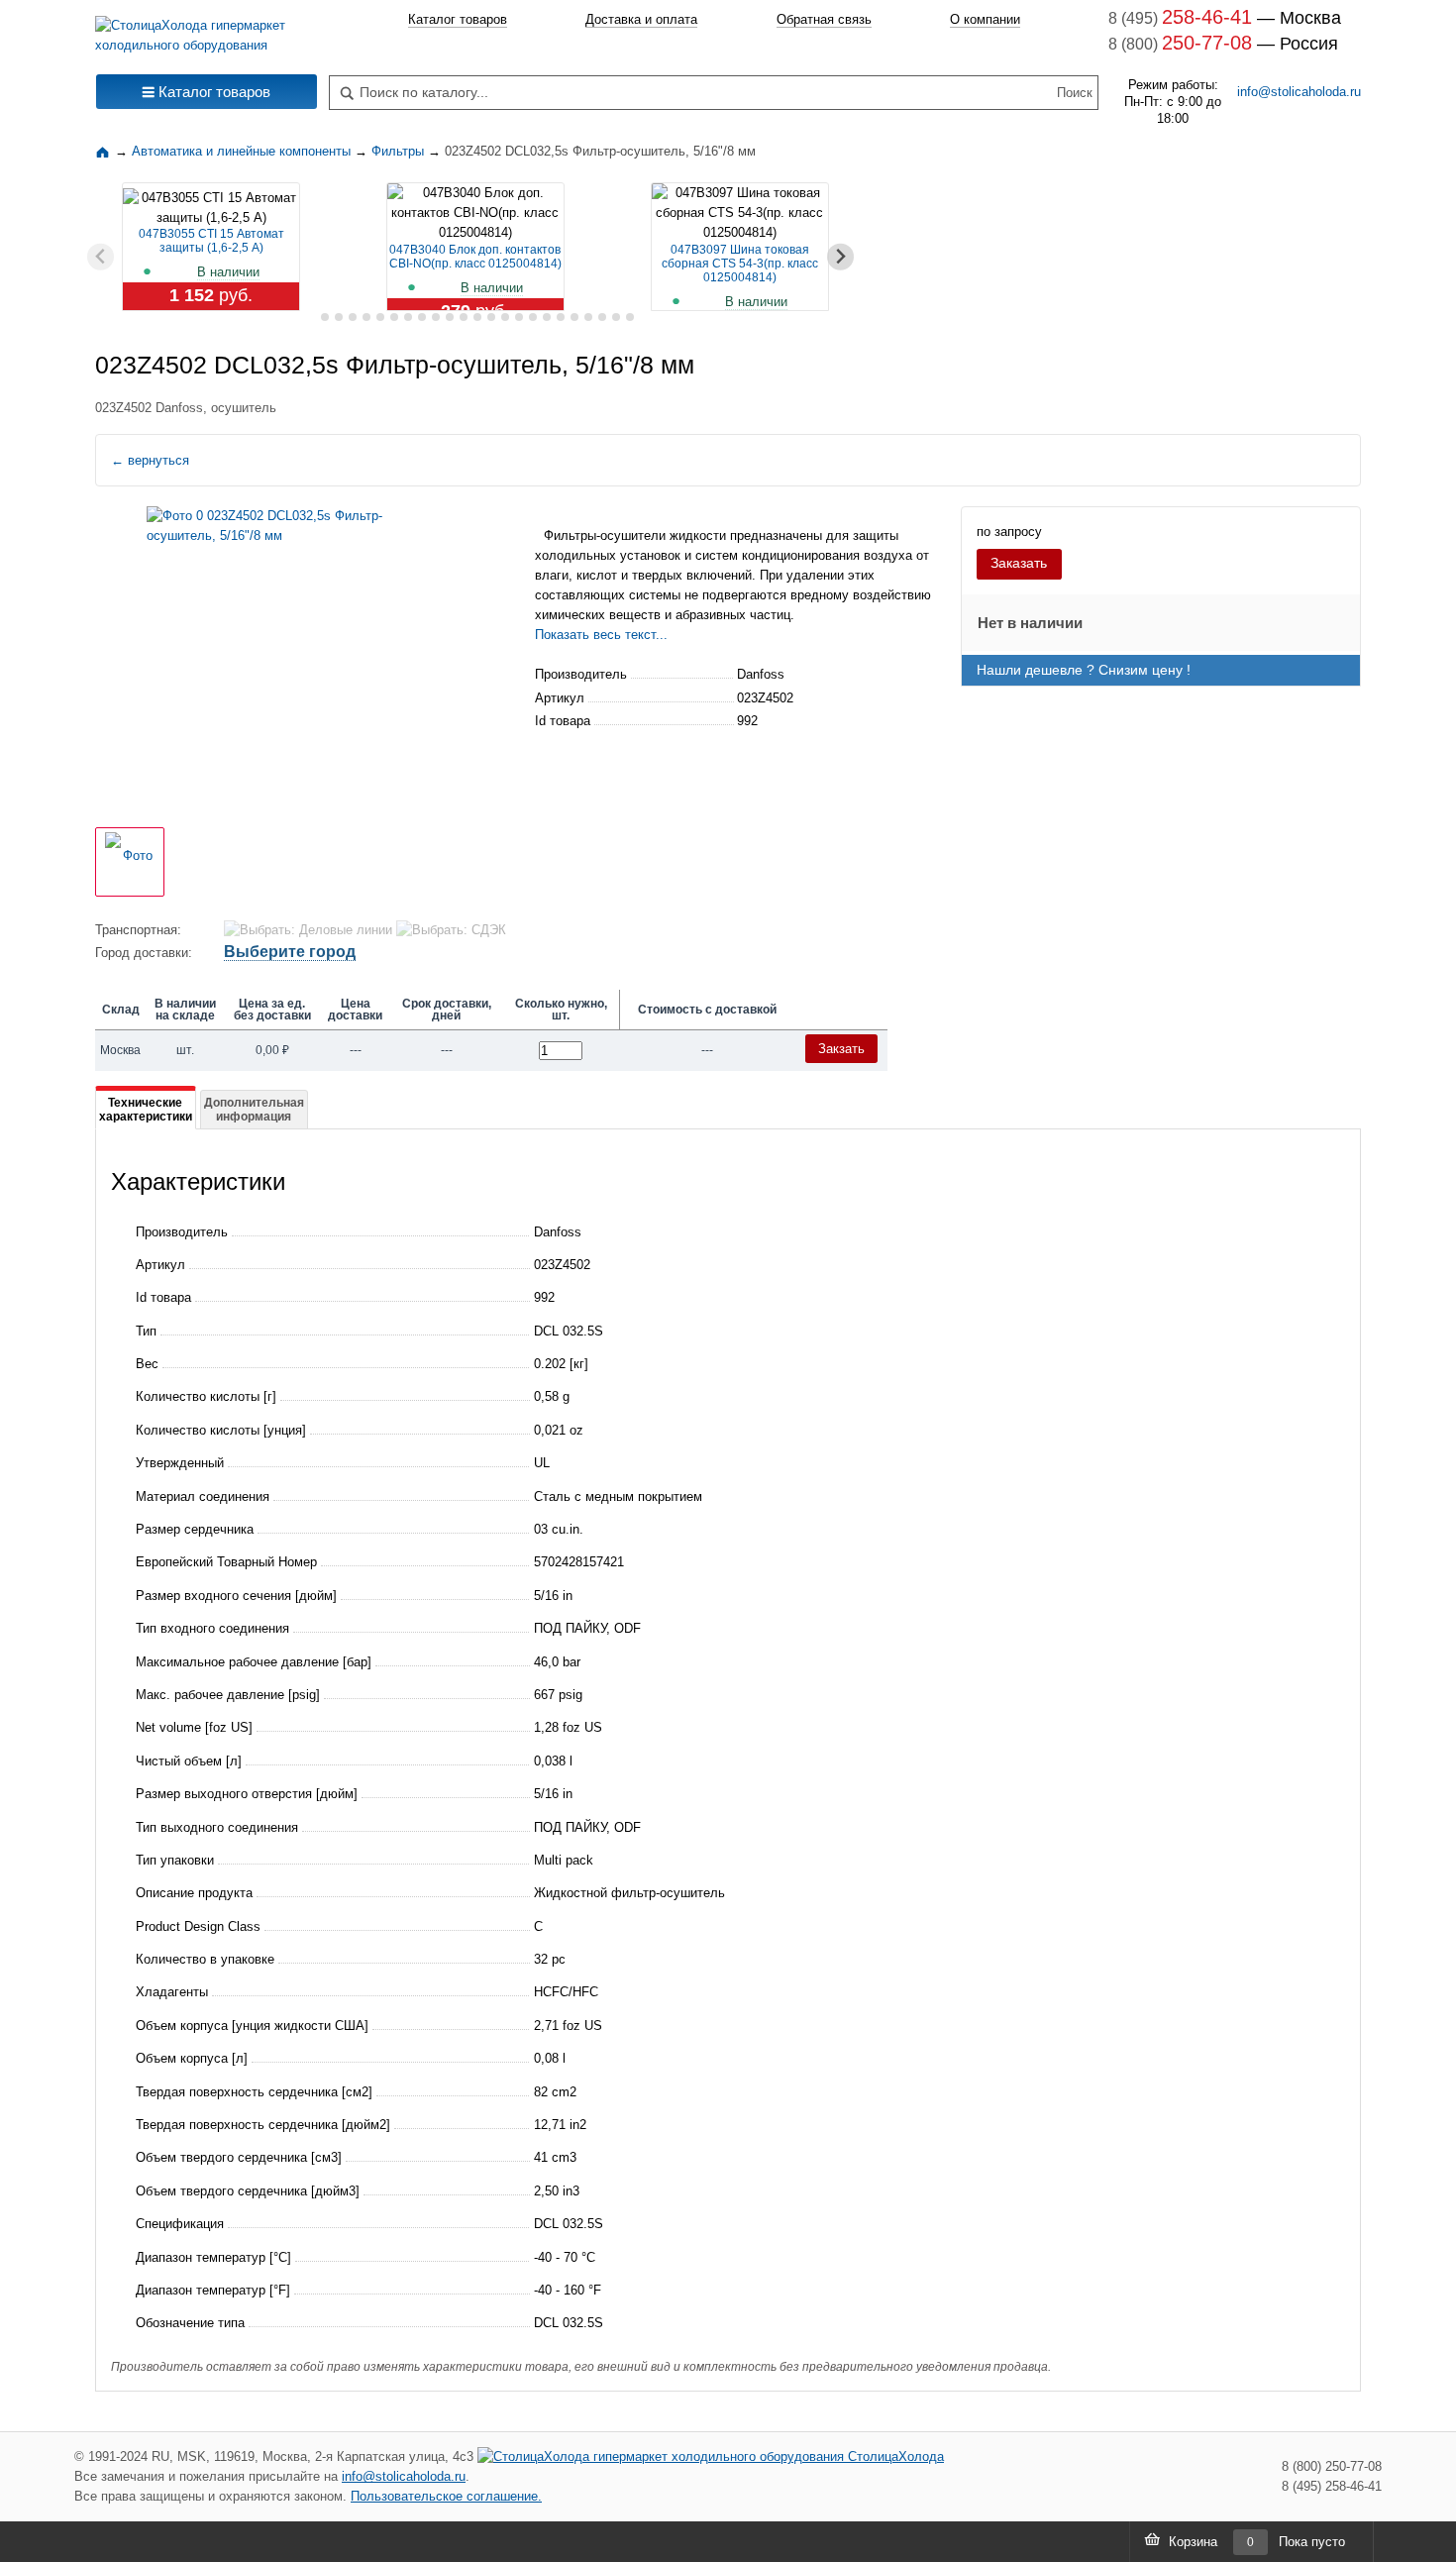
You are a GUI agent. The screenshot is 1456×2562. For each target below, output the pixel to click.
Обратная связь (824, 19)
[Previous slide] (101, 257)
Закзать (841, 1049)
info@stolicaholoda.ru (1299, 92)
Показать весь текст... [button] (601, 635)
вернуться (150, 460)
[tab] (311, 318)
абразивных (711, 615)
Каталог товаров (458, 19)
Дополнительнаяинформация (254, 1110)
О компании (985, 19)
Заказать (1019, 563)
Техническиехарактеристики (146, 1110)
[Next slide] (840, 257)
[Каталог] (105, 151)
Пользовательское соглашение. (446, 2496)
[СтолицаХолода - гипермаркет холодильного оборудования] (207, 30)
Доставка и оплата (641, 19)
